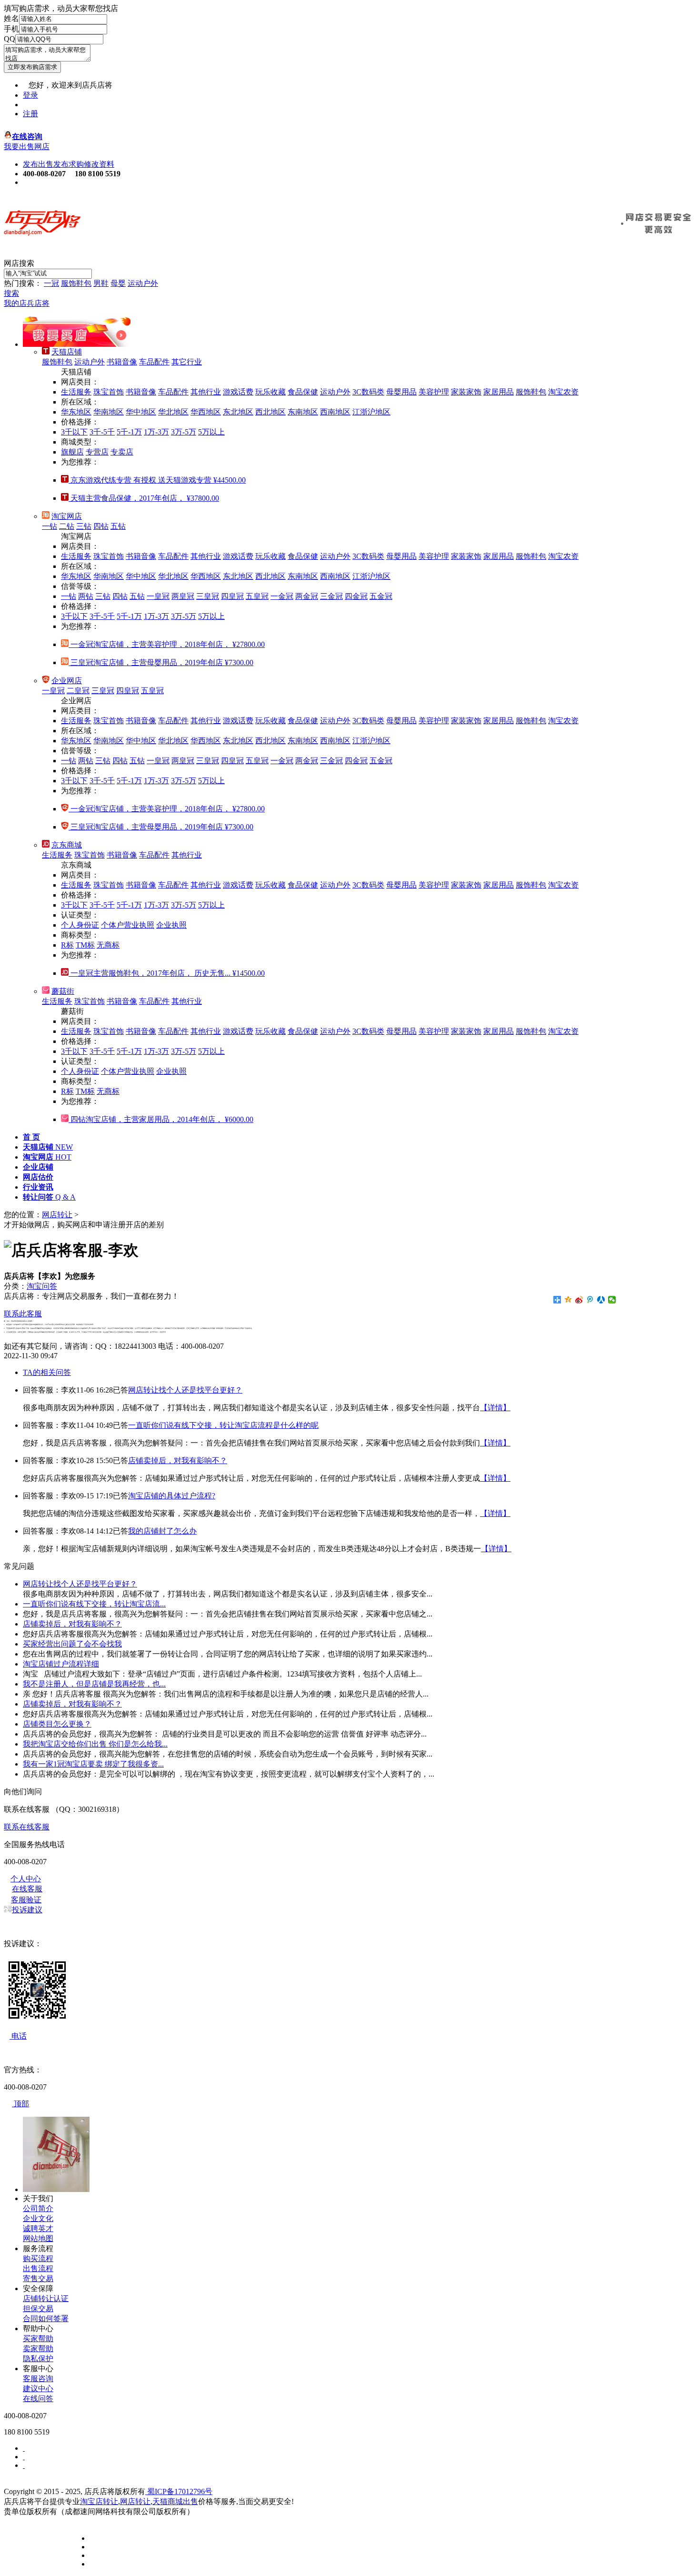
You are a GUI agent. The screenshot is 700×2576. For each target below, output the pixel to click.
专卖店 (122, 452)
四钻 (101, 526)
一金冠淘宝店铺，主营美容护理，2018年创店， (167, 644)
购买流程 (38, 2258)
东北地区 (238, 412)
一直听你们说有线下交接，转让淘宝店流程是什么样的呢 (223, 1425)
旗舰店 (72, 452)
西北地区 (270, 412)
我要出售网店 (27, 146)
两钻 (86, 596)
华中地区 (141, 412)
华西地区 (206, 412)
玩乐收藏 (270, 392)
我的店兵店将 (27, 303)
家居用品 (499, 392)
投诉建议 (27, 1910)
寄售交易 (38, 2278)
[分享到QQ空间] (568, 1300)
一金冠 (282, 596)
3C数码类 (368, 392)
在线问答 (38, 2399)
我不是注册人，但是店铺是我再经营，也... (94, 1684)
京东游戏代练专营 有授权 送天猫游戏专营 (157, 480)
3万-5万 (184, 432)
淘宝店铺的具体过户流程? (172, 1496)
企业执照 (171, 925)
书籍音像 (122, 362)
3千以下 (74, 432)
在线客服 (27, 1889)
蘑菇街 (63, 991)
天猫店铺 (67, 352)
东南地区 (303, 412)
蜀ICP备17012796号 (179, 2491)
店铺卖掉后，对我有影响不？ (178, 1460)
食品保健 (303, 392)
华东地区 (76, 412)
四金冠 (356, 596)
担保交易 (38, 2308)
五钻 (118, 526)
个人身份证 (80, 925)
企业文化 (38, 2218)
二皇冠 (78, 691)
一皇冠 (158, 596)
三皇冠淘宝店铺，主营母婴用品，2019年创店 (161, 662)
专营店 (97, 452)
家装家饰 (466, 392)
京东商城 (67, 845)
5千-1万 (129, 432)
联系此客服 (23, 1314)
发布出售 (38, 164)
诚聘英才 (38, 2228)
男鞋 (101, 283)
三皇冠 (208, 596)
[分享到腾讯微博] (590, 1300)
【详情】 (495, 1408)
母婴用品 (401, 392)
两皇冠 (183, 596)
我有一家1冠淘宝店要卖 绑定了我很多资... (93, 1764)
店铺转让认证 (46, 2298)
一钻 (50, 526)
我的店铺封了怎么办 (162, 1531)
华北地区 (173, 412)
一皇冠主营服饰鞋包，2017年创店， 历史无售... (167, 973)
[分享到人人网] (601, 1300)
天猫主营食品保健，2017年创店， (144, 498)
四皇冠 (232, 596)
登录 (30, 95)
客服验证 (26, 1900)
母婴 (118, 283)
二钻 (67, 526)
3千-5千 (102, 432)
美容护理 (434, 392)
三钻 (84, 526)
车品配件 (154, 362)
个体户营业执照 (128, 925)
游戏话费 (238, 392)
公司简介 (38, 2208)
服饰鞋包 (76, 283)
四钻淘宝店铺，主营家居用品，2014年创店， (161, 1119)
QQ (10, 39)
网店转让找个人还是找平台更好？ (185, 1390)
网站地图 (38, 2238)
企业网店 (67, 681)
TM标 (85, 945)
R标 (67, 945)
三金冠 (331, 596)
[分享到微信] (612, 1300)
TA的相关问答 (47, 1372)
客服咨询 (38, 2379)
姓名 (11, 18)
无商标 (108, 945)
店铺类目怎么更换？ (57, 1724)
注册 (30, 114)
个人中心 (26, 1879)
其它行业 (187, 362)
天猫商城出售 (175, 2501)
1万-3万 (156, 432)
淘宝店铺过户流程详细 (61, 1664)
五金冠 (381, 596)
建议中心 (38, 2389)
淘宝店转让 (99, 2501)
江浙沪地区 (371, 412)
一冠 (51, 283)
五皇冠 (257, 596)
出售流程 (38, 2268)
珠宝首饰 (109, 392)
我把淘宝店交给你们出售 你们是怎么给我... (95, 1744)
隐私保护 (38, 2359)
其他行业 (206, 392)
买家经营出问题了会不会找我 (72, 1644)
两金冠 (307, 596)
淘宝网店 (67, 516)
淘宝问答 (42, 1286)
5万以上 (211, 432)
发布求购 (69, 164)
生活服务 (76, 392)
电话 (18, 2036)
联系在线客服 (27, 1827)
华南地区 (109, 412)
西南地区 (335, 412)
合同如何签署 (46, 2318)
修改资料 (99, 164)
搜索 (11, 293)
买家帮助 (38, 2339)
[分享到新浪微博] (579, 1300)
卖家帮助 (38, 2349)
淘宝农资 (563, 392)
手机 (11, 29)
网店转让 (57, 1215)
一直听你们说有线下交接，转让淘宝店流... (94, 1604)
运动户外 (143, 283)
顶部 (20, 2104)
